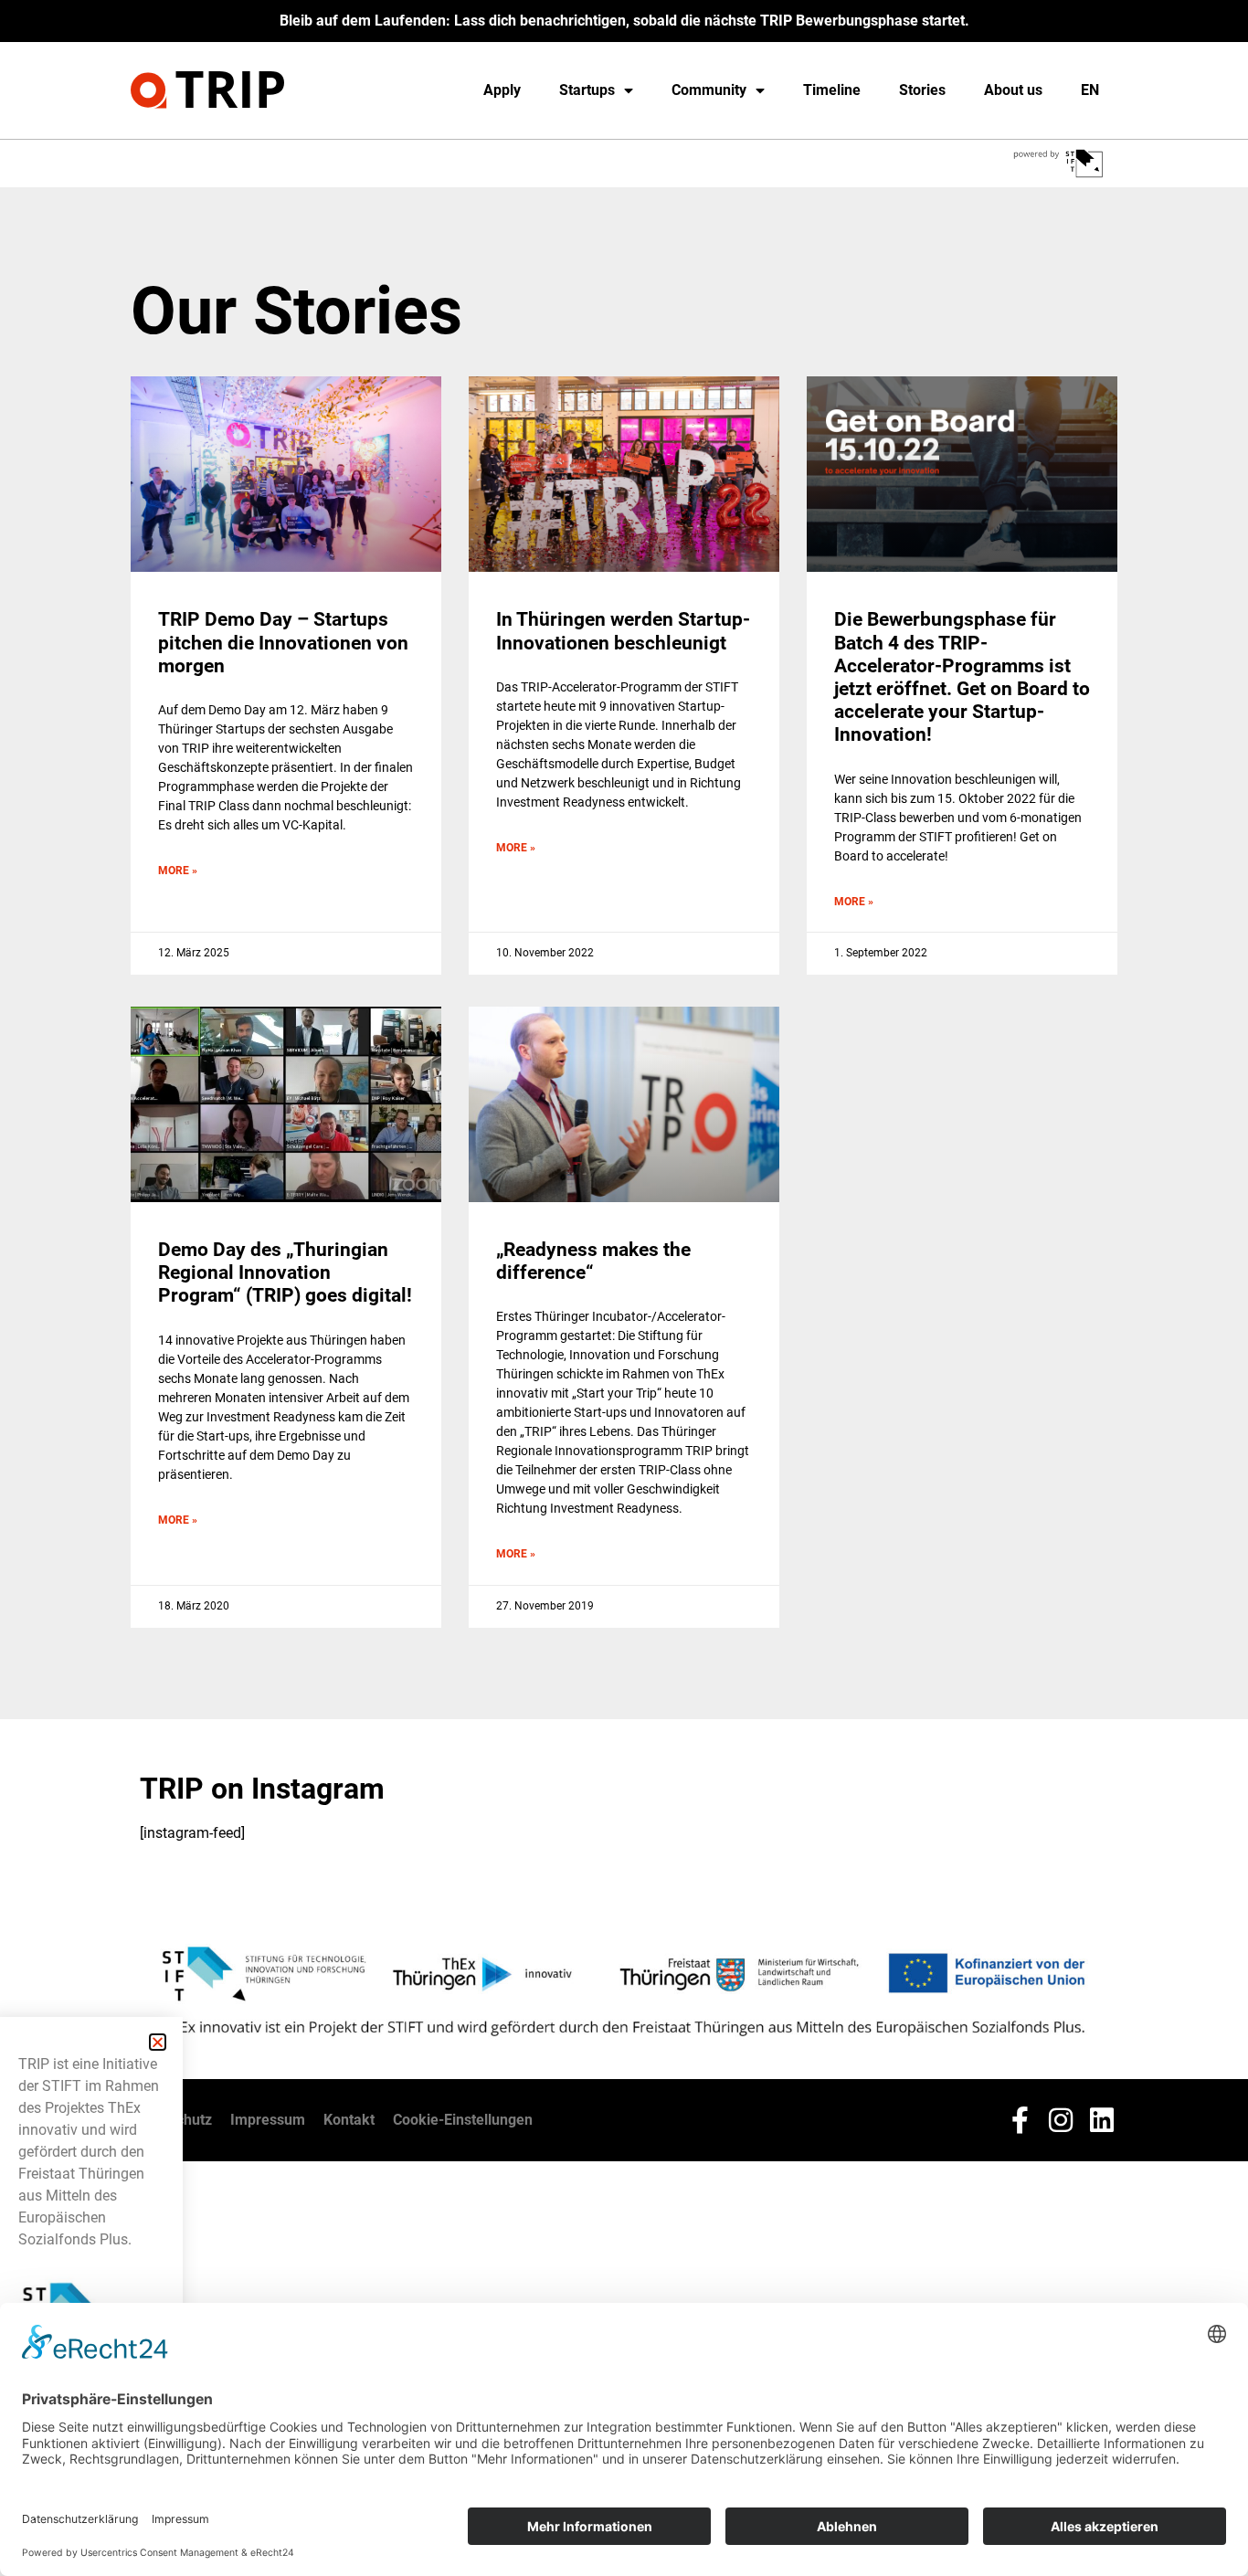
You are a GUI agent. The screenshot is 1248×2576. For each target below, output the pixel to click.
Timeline (832, 90)
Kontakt (349, 2120)
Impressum (268, 2120)
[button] (158, 2042)
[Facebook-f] (1020, 2120)
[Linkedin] (1102, 2120)
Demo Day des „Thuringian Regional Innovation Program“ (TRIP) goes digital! (285, 1272)
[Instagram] (1061, 2120)
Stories (922, 90)
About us (1013, 90)
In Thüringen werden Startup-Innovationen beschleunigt (623, 631)
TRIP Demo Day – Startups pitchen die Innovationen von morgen (283, 642)
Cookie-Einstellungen (463, 2120)
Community (709, 90)
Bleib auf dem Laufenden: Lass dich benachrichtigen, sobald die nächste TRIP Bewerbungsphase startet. (624, 21)
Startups (587, 90)
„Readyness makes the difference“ (593, 1261)
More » (178, 871)
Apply (502, 90)
